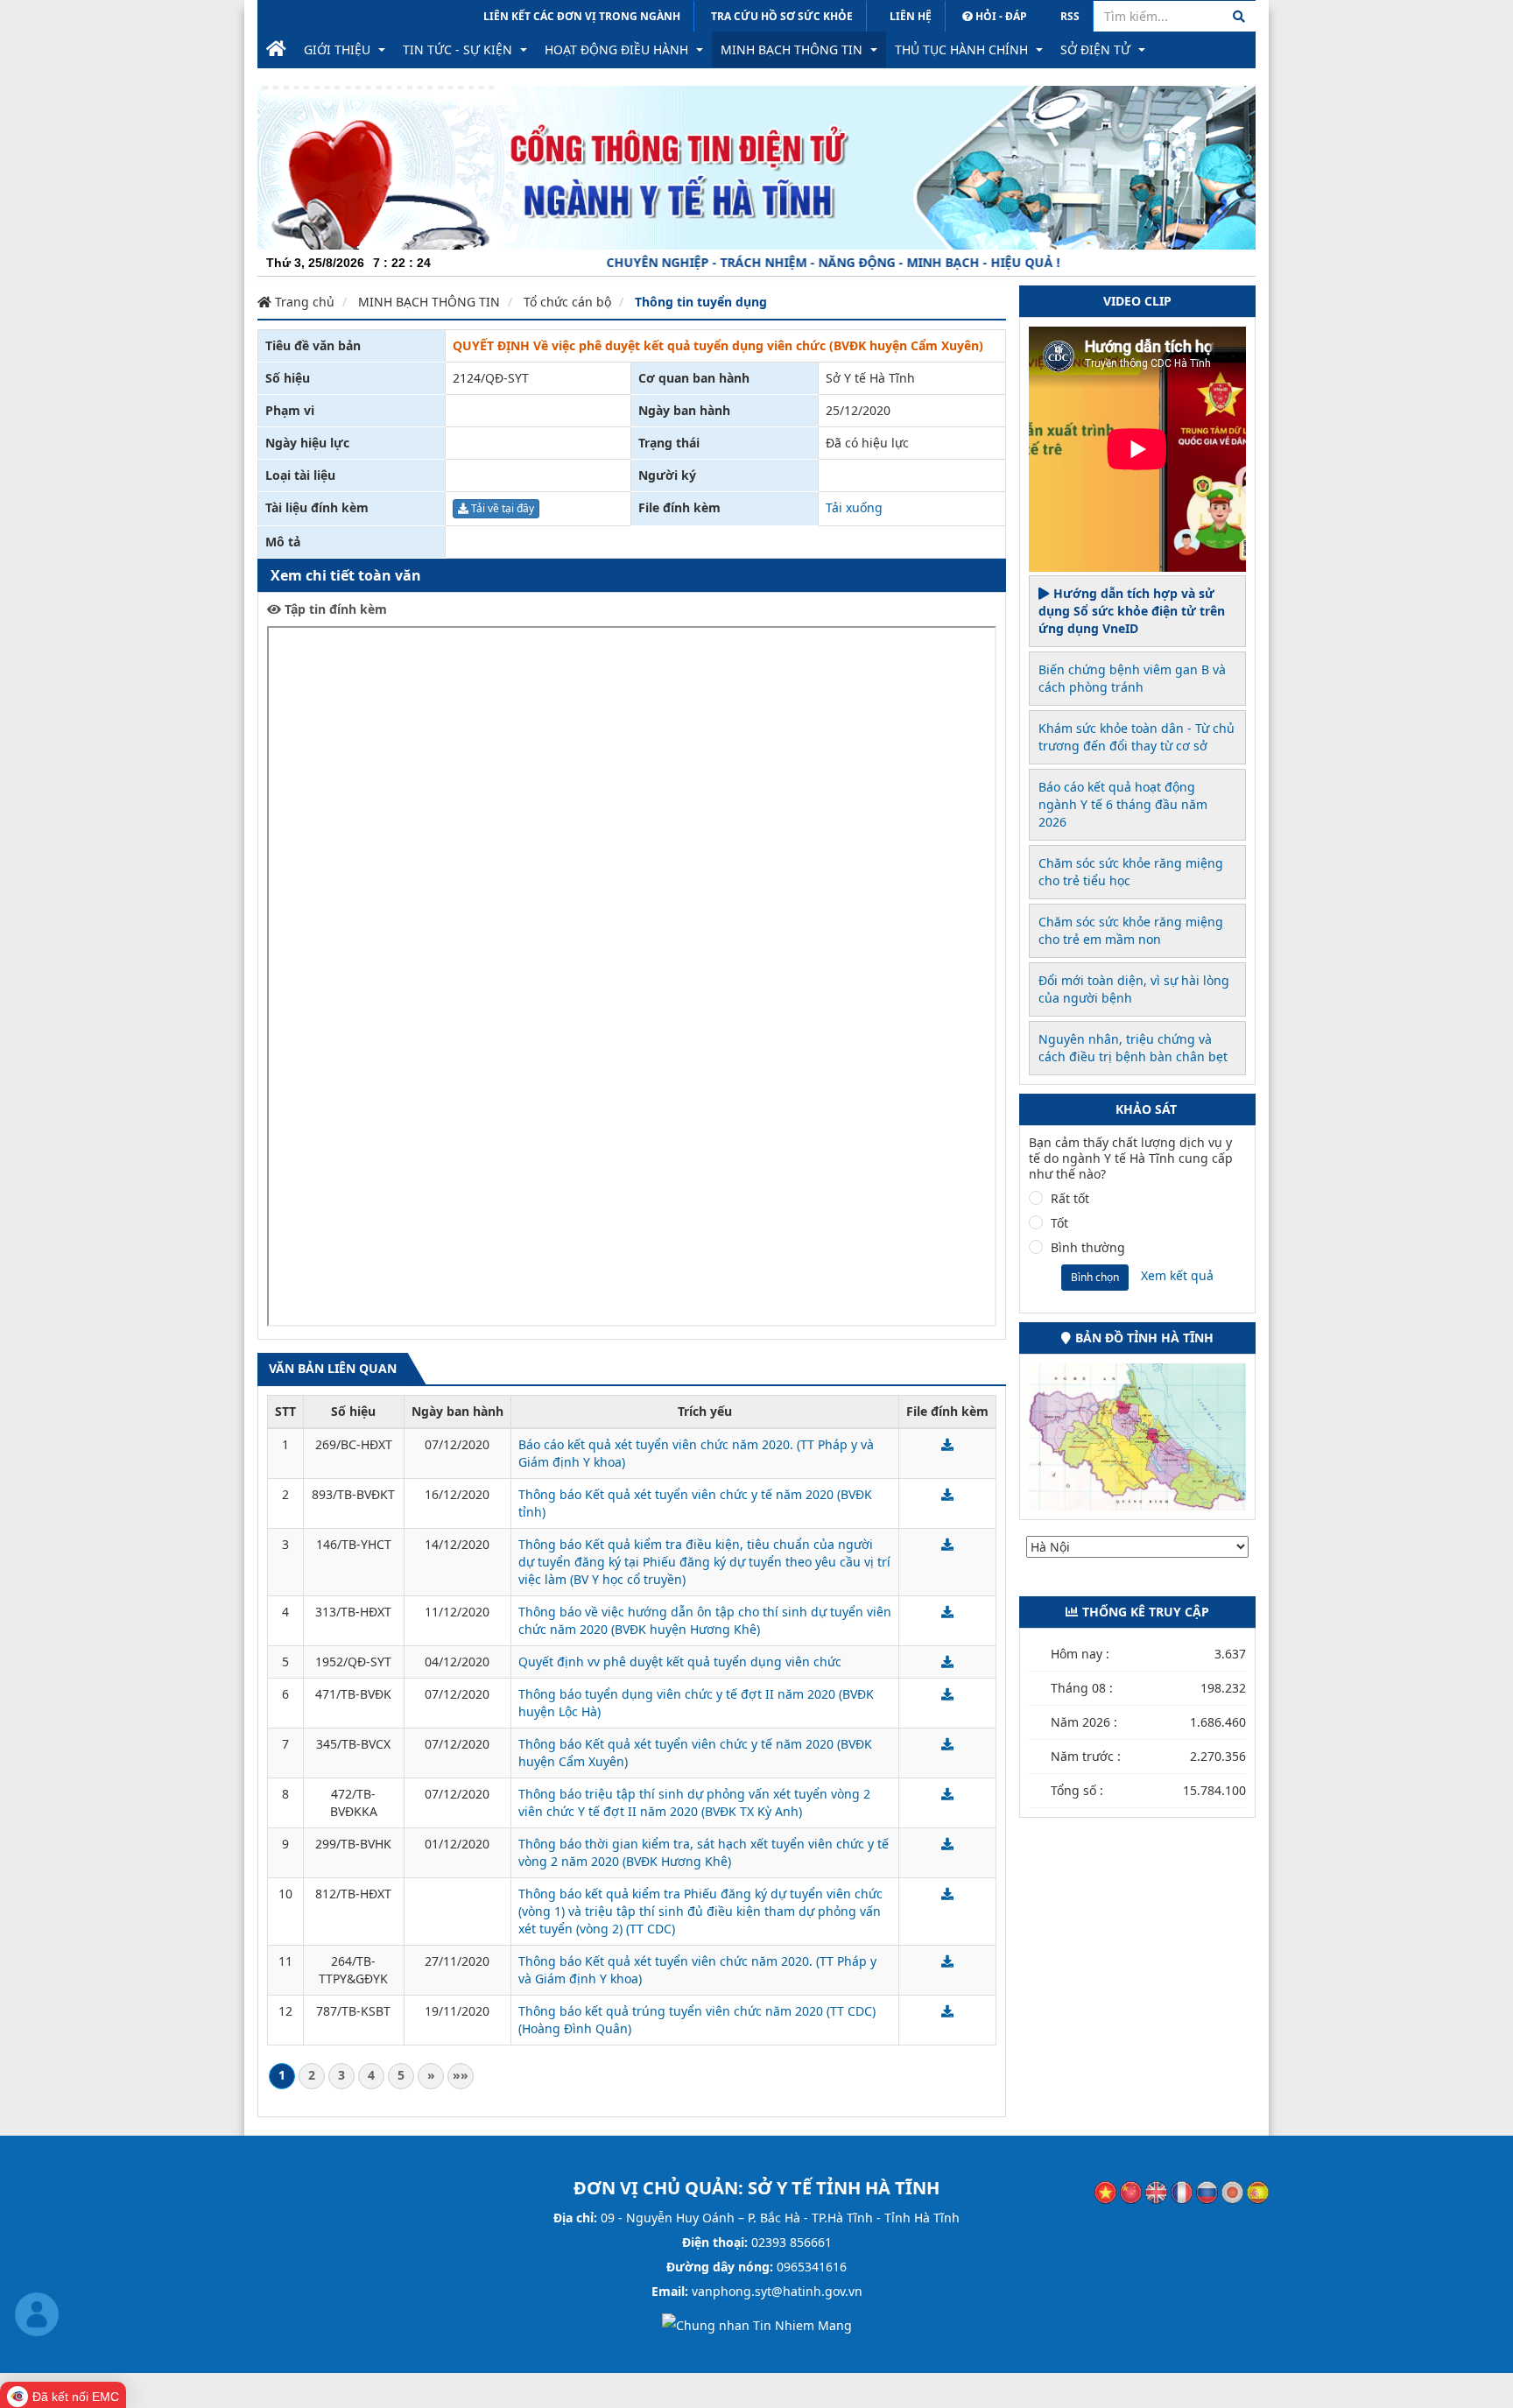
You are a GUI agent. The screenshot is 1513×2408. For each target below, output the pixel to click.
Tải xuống (854, 507)
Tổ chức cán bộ (567, 302)
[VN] (1105, 2191)
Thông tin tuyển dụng (701, 302)
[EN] (1156, 2191)
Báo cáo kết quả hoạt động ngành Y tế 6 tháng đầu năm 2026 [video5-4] (1123, 804)
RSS (1070, 16)
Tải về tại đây (501, 508)
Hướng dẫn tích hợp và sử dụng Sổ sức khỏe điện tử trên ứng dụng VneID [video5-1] (1132, 611)
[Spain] (1258, 2191)
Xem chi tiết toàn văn (346, 575)
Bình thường (1088, 1248)
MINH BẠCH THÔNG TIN (429, 302)
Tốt (1059, 1223)
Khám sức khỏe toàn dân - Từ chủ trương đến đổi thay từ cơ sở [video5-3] (1137, 737)
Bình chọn (1095, 1277)
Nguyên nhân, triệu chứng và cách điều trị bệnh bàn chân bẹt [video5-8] (1133, 1048)
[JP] (1232, 2191)
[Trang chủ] (276, 50)
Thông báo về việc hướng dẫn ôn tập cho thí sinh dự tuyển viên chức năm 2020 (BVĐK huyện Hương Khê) (705, 1620)
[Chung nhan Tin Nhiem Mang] (757, 2324)
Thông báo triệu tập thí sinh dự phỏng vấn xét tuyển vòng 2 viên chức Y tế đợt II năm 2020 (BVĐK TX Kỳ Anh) (694, 1802)
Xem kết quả (1177, 1275)
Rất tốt (1070, 1199)
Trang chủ (303, 302)
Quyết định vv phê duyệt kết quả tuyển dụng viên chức (680, 1662)
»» (461, 2075)
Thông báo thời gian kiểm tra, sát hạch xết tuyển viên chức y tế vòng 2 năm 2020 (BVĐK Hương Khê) (704, 1852)
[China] (1131, 2191)
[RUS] (1207, 2191)
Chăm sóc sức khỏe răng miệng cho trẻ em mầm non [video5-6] (1131, 930)
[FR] (1182, 2191)
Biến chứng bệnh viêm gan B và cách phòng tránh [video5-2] (1132, 678)
